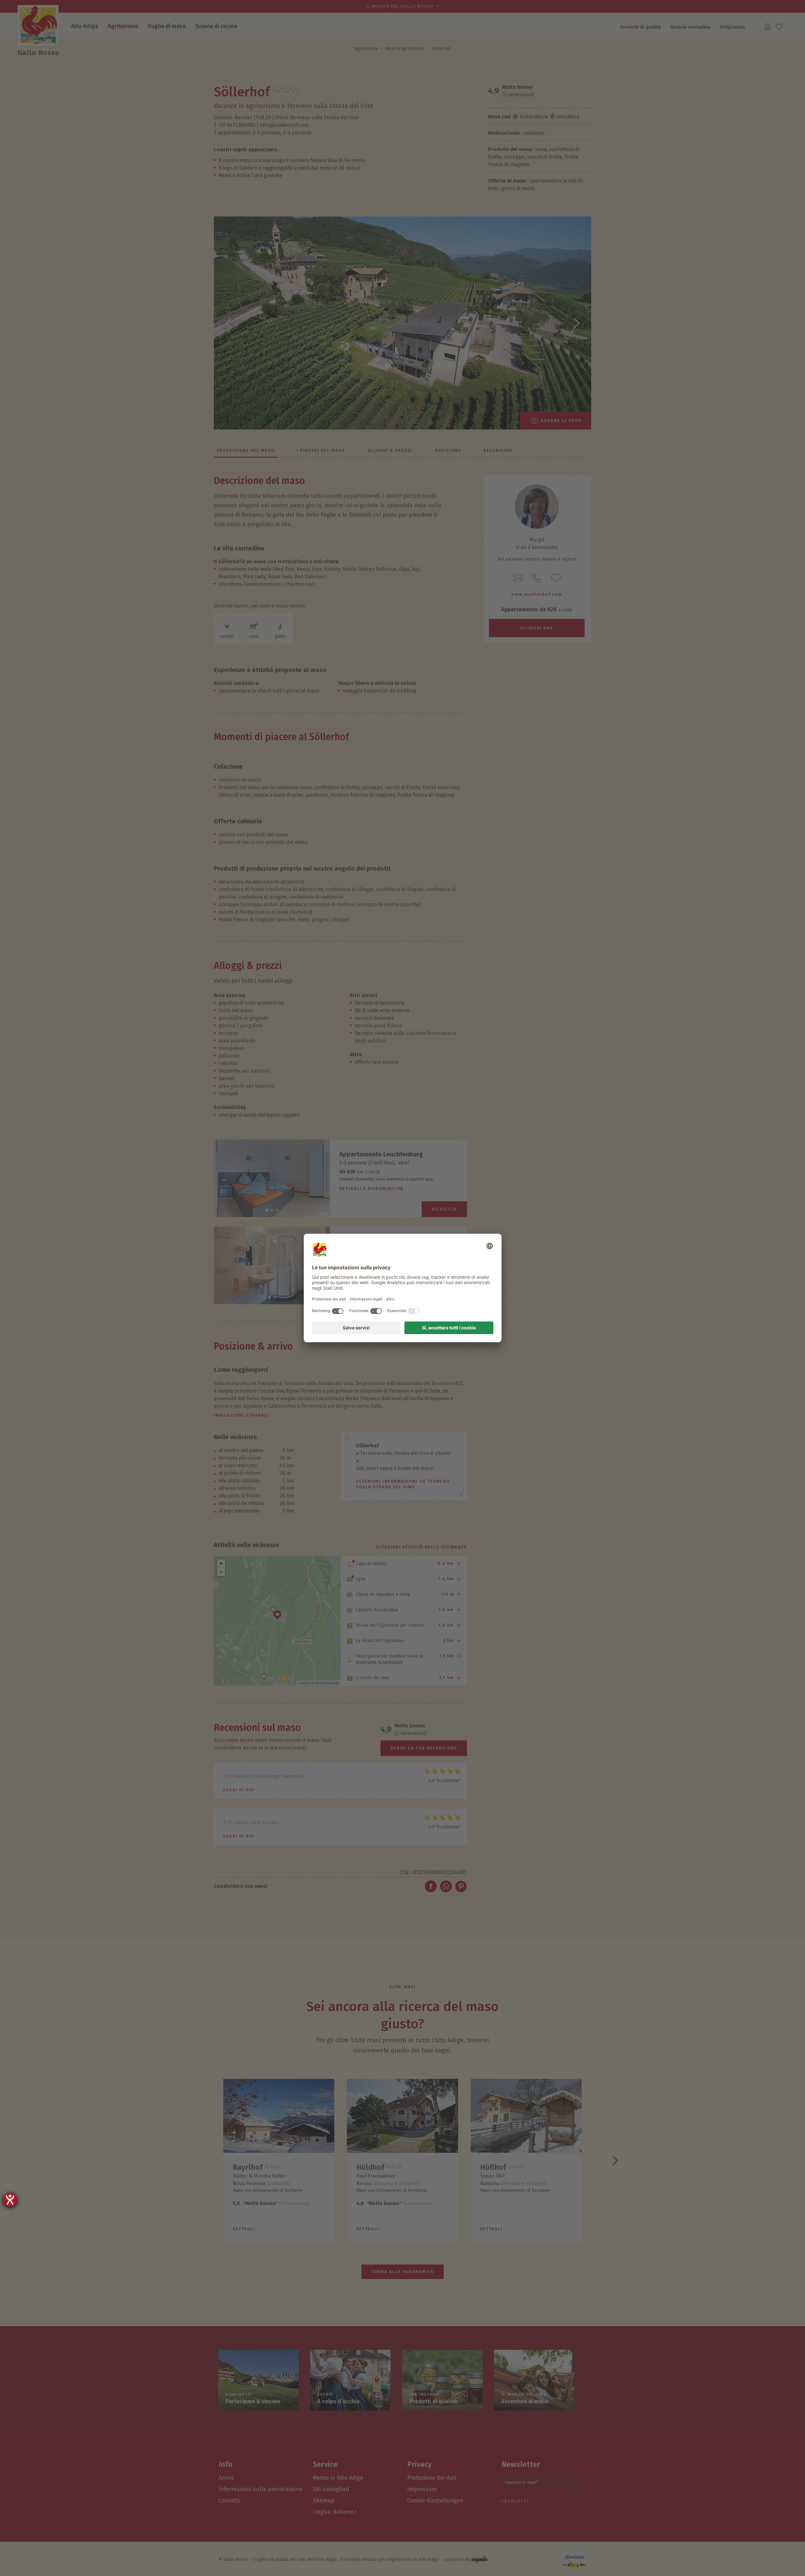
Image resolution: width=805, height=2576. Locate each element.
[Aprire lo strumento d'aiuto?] (10, 2200)
